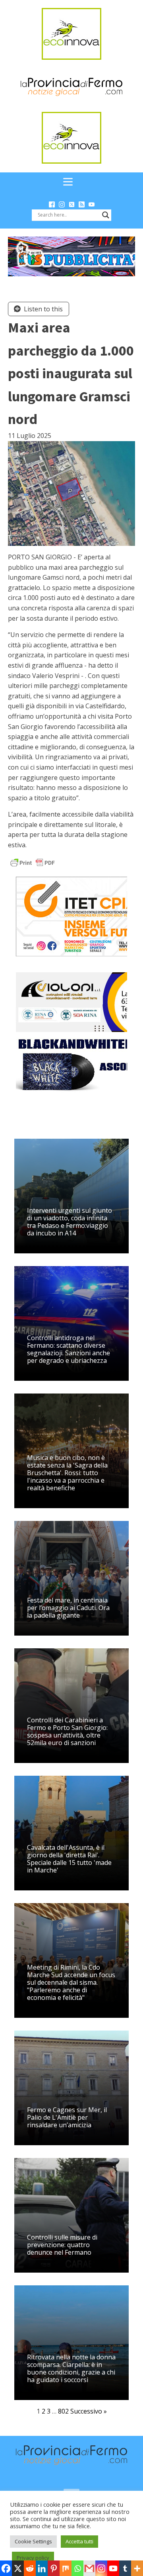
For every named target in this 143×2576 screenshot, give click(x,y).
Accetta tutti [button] (79, 2541)
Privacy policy (33, 2558)
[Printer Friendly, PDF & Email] (33, 862)
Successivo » (89, 2411)
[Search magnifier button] (106, 215)
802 (63, 2411)
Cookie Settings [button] (33, 2541)
